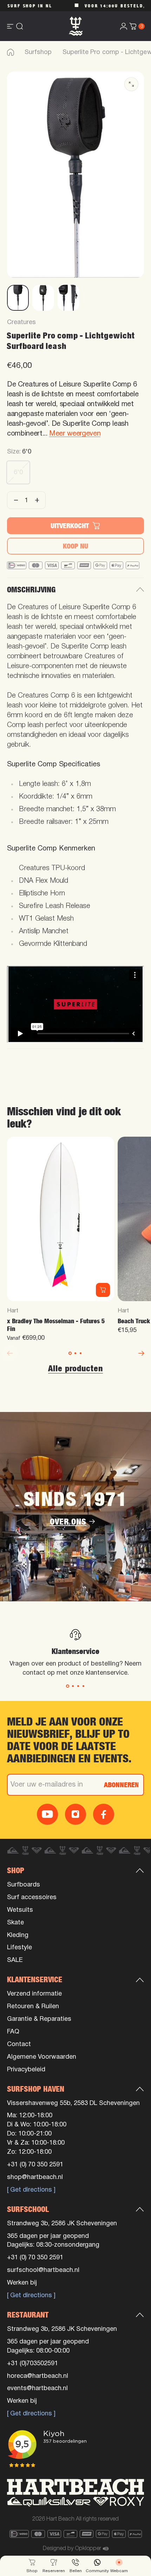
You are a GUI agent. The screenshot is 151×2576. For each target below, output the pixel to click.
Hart (13, 1311)
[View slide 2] (73, 1686)
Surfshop (38, 52)
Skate (15, 1923)
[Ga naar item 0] (18, 298)
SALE (15, 1960)
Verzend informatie (34, 1994)
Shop (16, 1870)
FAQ (13, 2032)
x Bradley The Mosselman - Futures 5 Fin (56, 1325)
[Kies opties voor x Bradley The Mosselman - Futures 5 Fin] (103, 1290)
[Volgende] (141, 1353)
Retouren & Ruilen (33, 2007)
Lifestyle (19, 1948)
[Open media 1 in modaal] (131, 84)
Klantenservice (35, 1979)
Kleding (18, 1935)
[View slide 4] (83, 1686)
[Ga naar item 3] (68, 298)
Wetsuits (20, 1910)
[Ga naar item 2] (43, 298)
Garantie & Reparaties (39, 2019)
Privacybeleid (26, 2070)
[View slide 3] (78, 1686)
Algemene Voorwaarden (42, 2057)
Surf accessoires (32, 1898)
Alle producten (75, 1368)
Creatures (21, 322)
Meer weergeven (75, 434)
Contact (19, 2044)
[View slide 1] (68, 1686)
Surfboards (24, 1885)
